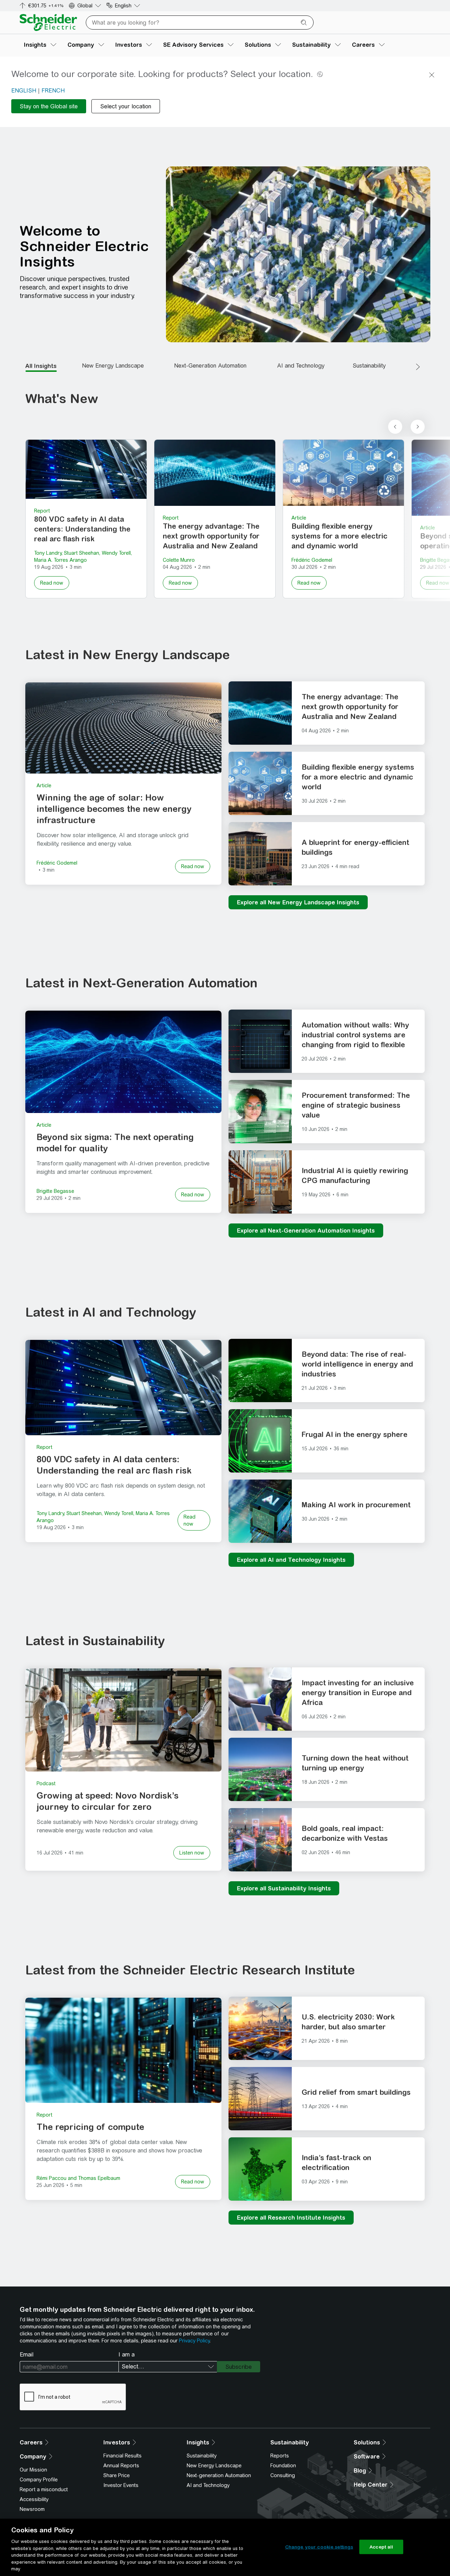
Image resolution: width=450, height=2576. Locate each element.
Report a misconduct (44, 2489)
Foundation (283, 2466)
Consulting (283, 2475)
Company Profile (39, 2480)
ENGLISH (24, 91)
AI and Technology (301, 366)
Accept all (381, 2547)
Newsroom (32, 2509)
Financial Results (123, 2456)
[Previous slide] (395, 427)
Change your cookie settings (319, 2547)
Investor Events (121, 2485)
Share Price (117, 2475)
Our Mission (33, 2470)
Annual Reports (121, 2466)
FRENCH (53, 91)
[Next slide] (418, 427)
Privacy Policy (194, 2341)
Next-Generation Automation (210, 366)
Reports (280, 2456)
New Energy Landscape (113, 366)
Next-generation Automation (219, 2475)
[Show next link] (418, 367)
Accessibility (34, 2499)
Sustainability (369, 366)
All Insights (41, 366)
